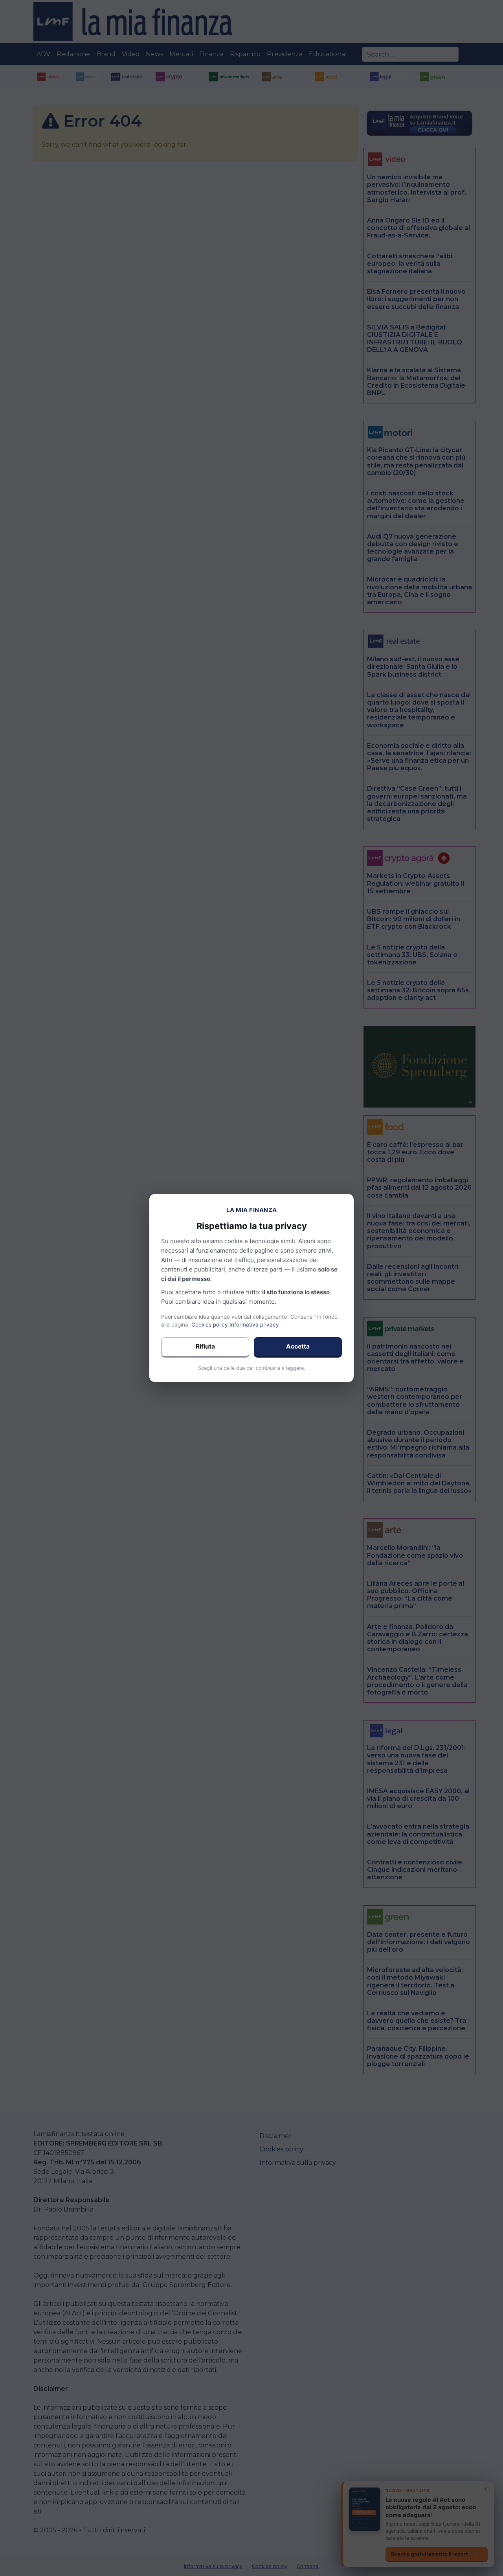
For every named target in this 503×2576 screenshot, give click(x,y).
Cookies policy (210, 1325)
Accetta (298, 1346)
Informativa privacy (254, 1325)
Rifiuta (205, 1346)
